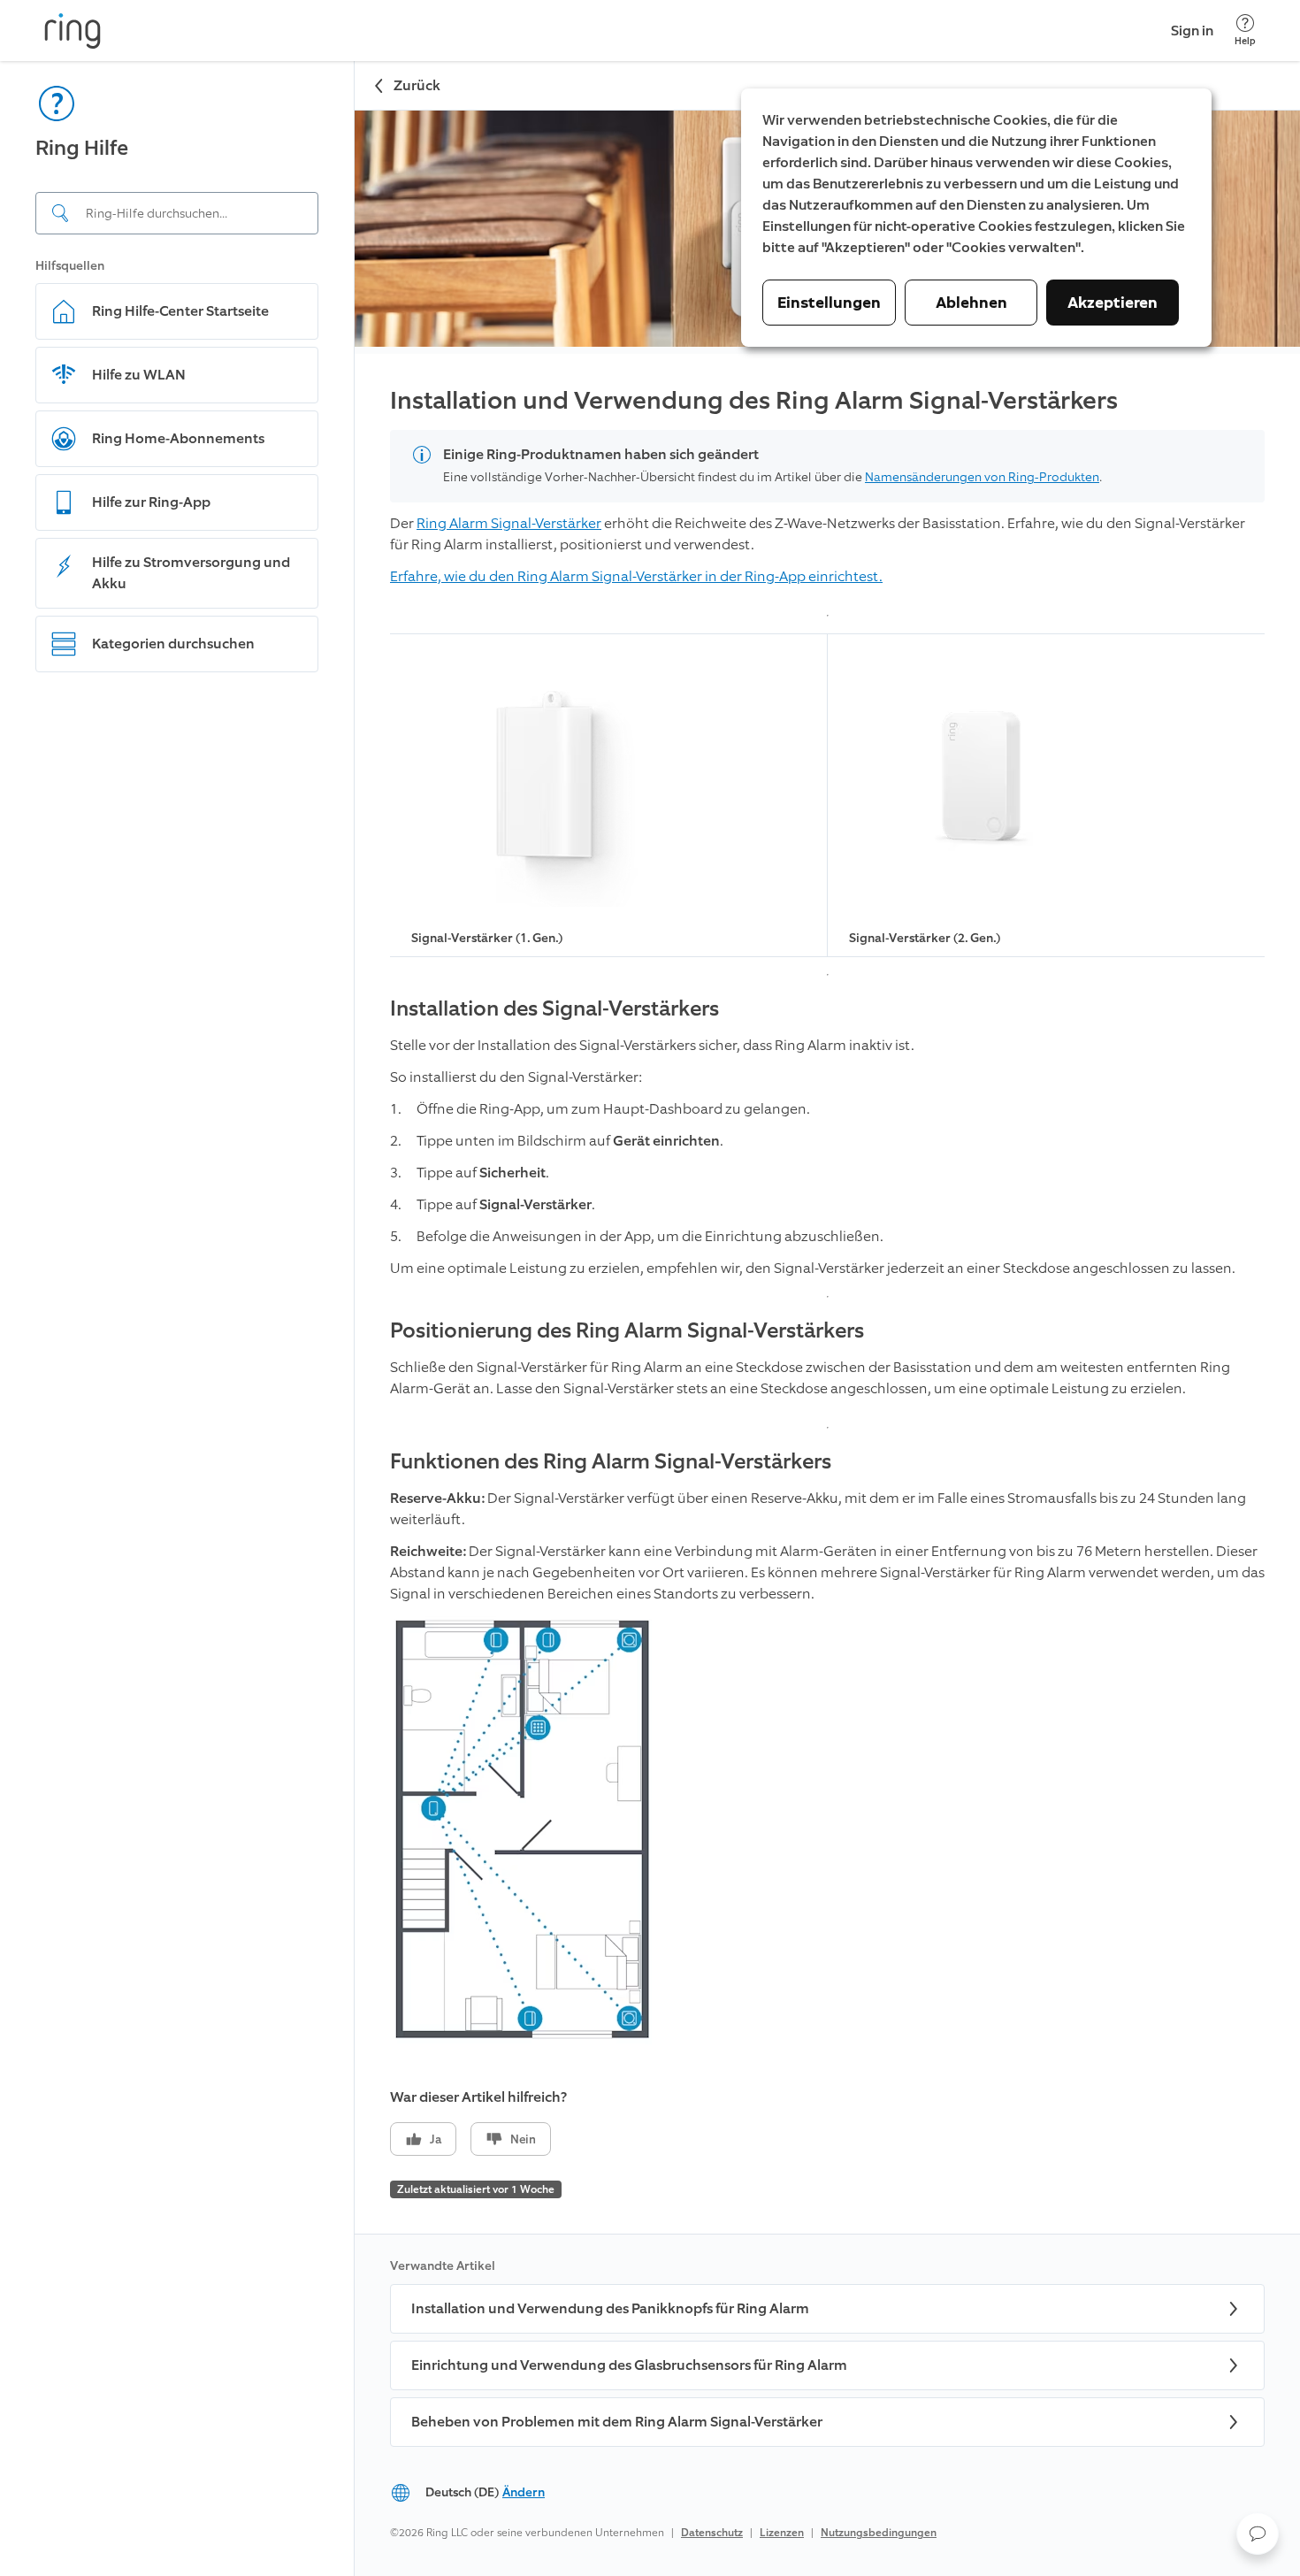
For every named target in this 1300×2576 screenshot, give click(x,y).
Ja (436, 2139)
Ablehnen (971, 303)
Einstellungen (829, 303)
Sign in (1192, 31)
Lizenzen (782, 2533)
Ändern (524, 2492)
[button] (1258, 2534)
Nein (523, 2139)
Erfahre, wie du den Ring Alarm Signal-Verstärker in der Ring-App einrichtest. (636, 576)
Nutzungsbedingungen (879, 2533)
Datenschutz (712, 2533)
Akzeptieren (1113, 303)
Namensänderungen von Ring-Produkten (982, 477)
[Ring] (73, 31)
